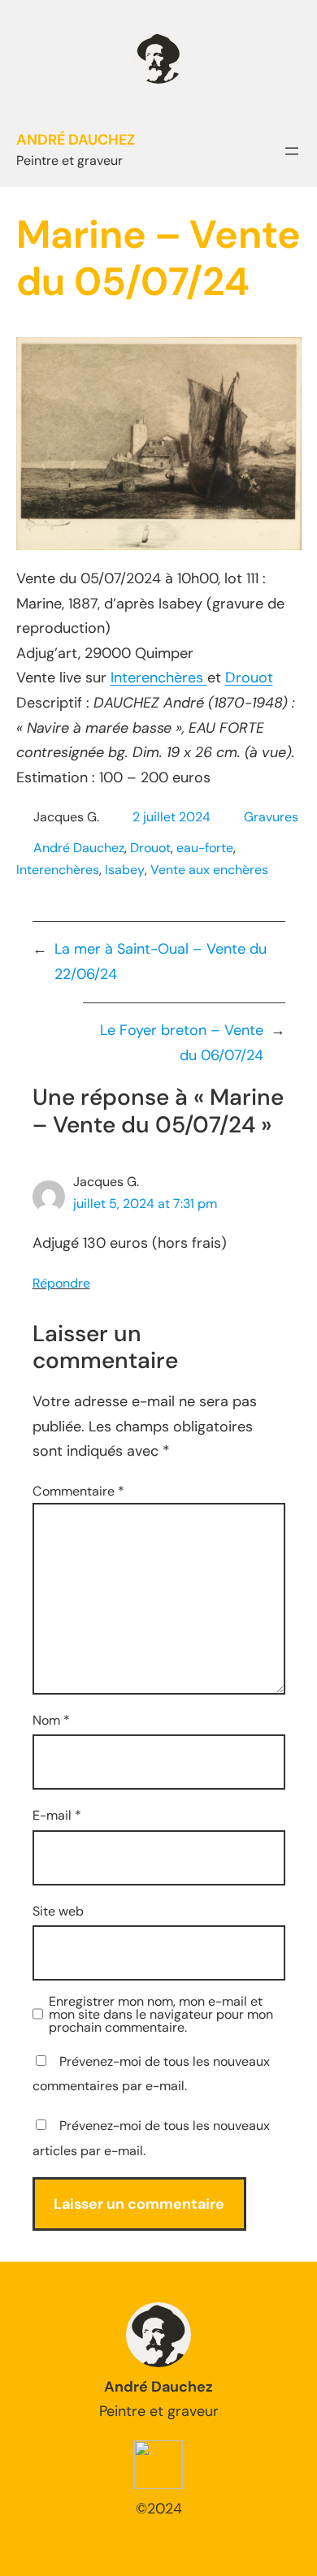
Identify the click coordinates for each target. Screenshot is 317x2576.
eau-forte (205, 848)
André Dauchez (79, 848)
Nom (51, 1720)
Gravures (271, 817)
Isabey (125, 870)
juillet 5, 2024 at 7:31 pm (145, 1204)
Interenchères (159, 678)
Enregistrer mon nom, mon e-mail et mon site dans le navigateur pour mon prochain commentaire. (161, 2015)
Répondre (61, 1283)
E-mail (57, 1815)
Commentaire (78, 1491)
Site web (58, 1911)
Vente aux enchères (209, 870)
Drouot (249, 678)
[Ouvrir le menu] (292, 151)
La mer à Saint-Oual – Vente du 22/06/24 (161, 961)
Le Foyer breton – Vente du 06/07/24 (182, 1043)
